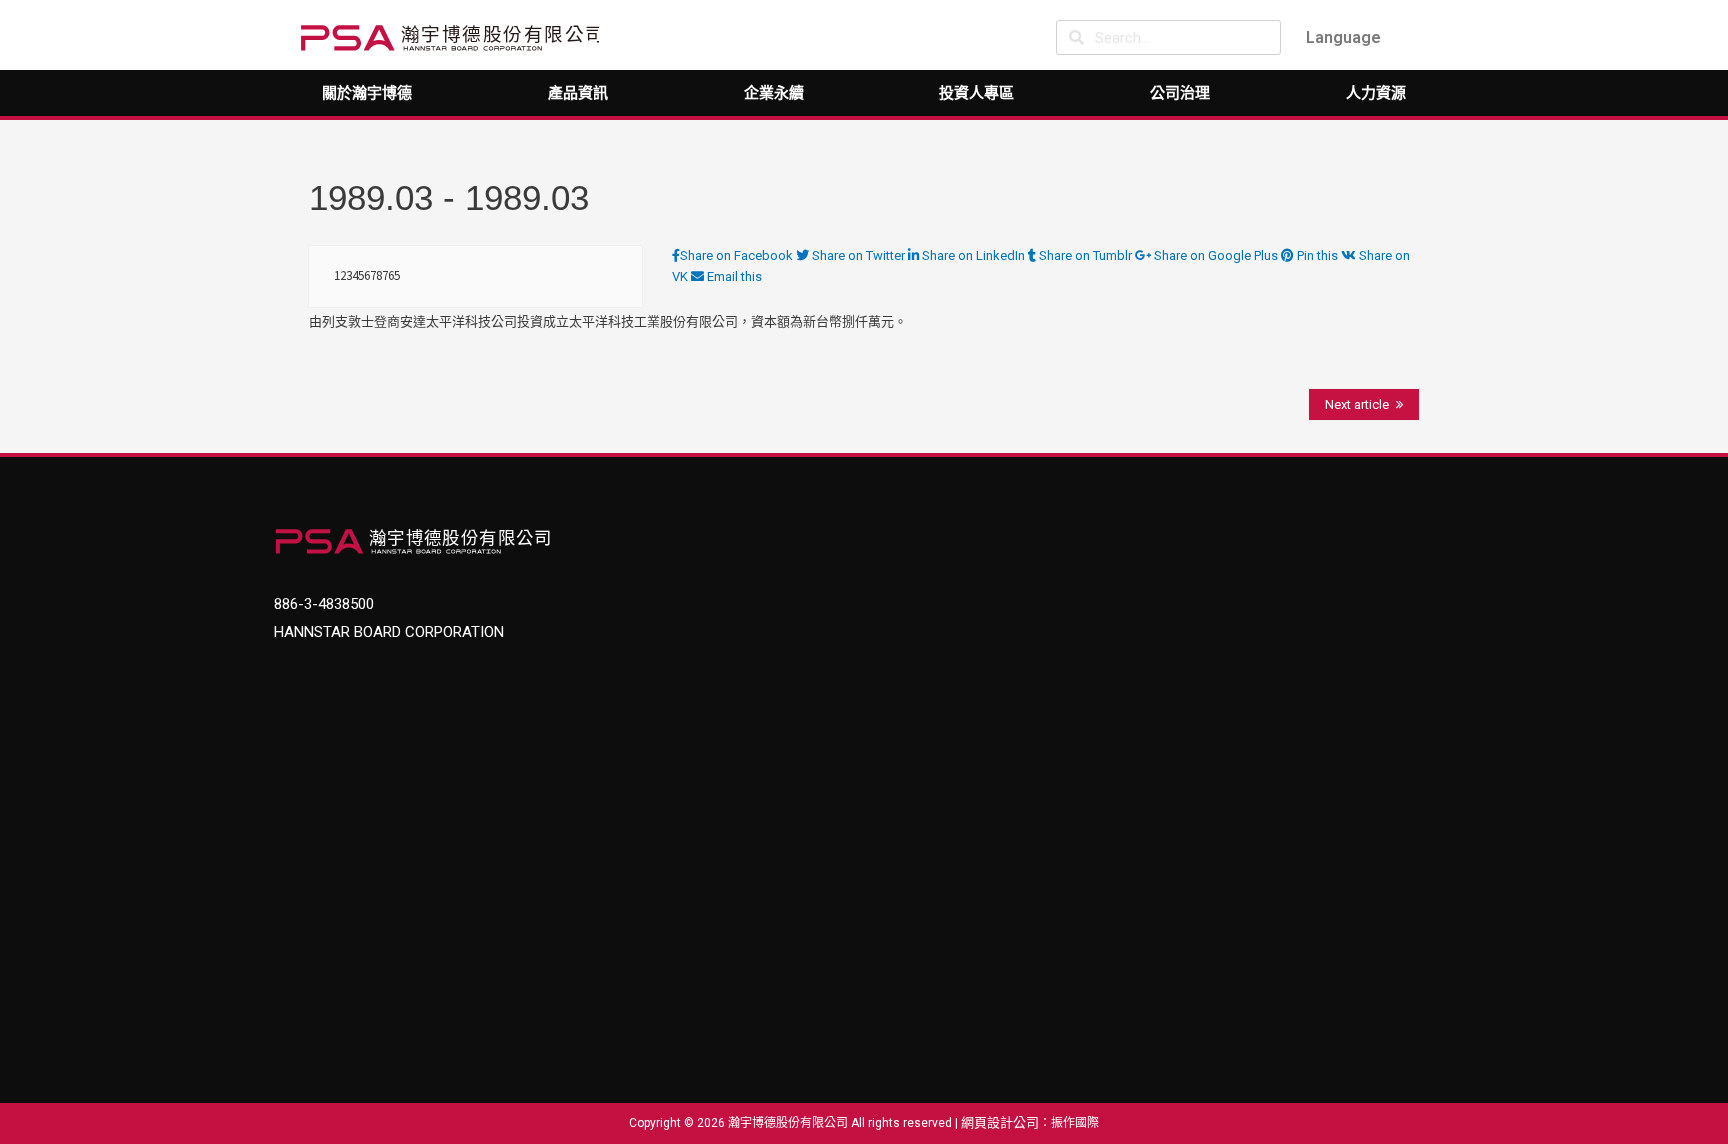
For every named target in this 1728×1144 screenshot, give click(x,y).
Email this (733, 276)
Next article (1357, 404)
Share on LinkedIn (973, 255)
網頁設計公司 (1000, 1122)
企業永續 (774, 93)
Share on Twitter (858, 255)
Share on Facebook (738, 255)
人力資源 (1376, 93)
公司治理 (1180, 93)
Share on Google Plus (1216, 255)
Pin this (1317, 255)
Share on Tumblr (1085, 255)
